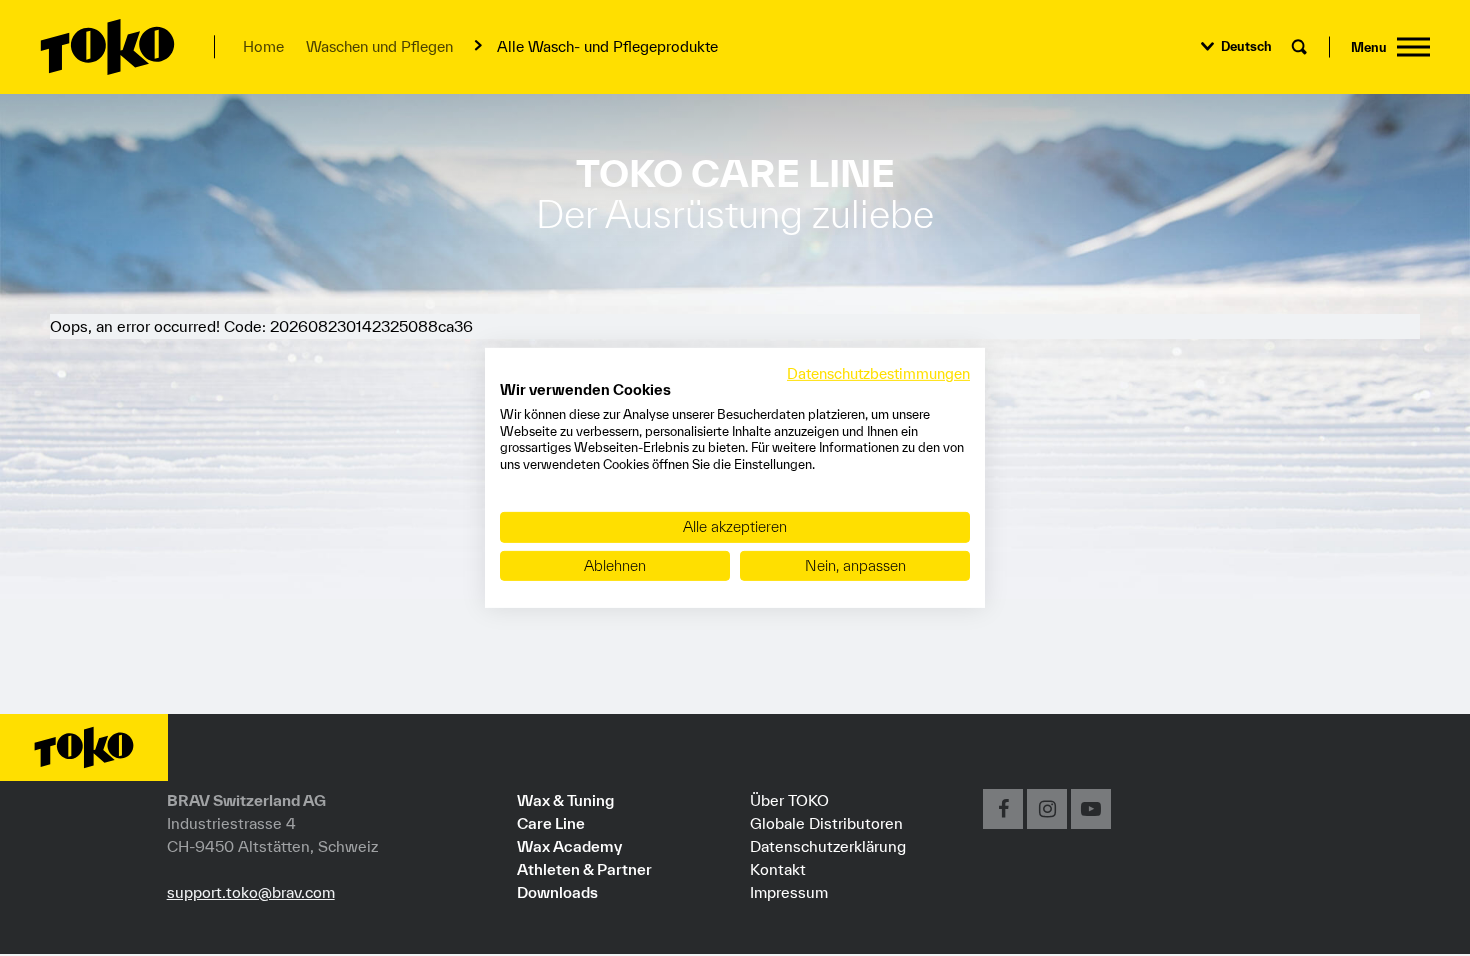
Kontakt (778, 869)
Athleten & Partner (584, 869)
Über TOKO (789, 800)
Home (263, 46)
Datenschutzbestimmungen (878, 373)
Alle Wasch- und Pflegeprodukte (607, 46)
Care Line (551, 823)
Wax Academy (569, 846)
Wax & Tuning (565, 800)
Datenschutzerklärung (828, 846)
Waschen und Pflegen (379, 46)
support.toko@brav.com (251, 892)
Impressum (789, 892)
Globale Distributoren (826, 823)
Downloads (557, 892)
